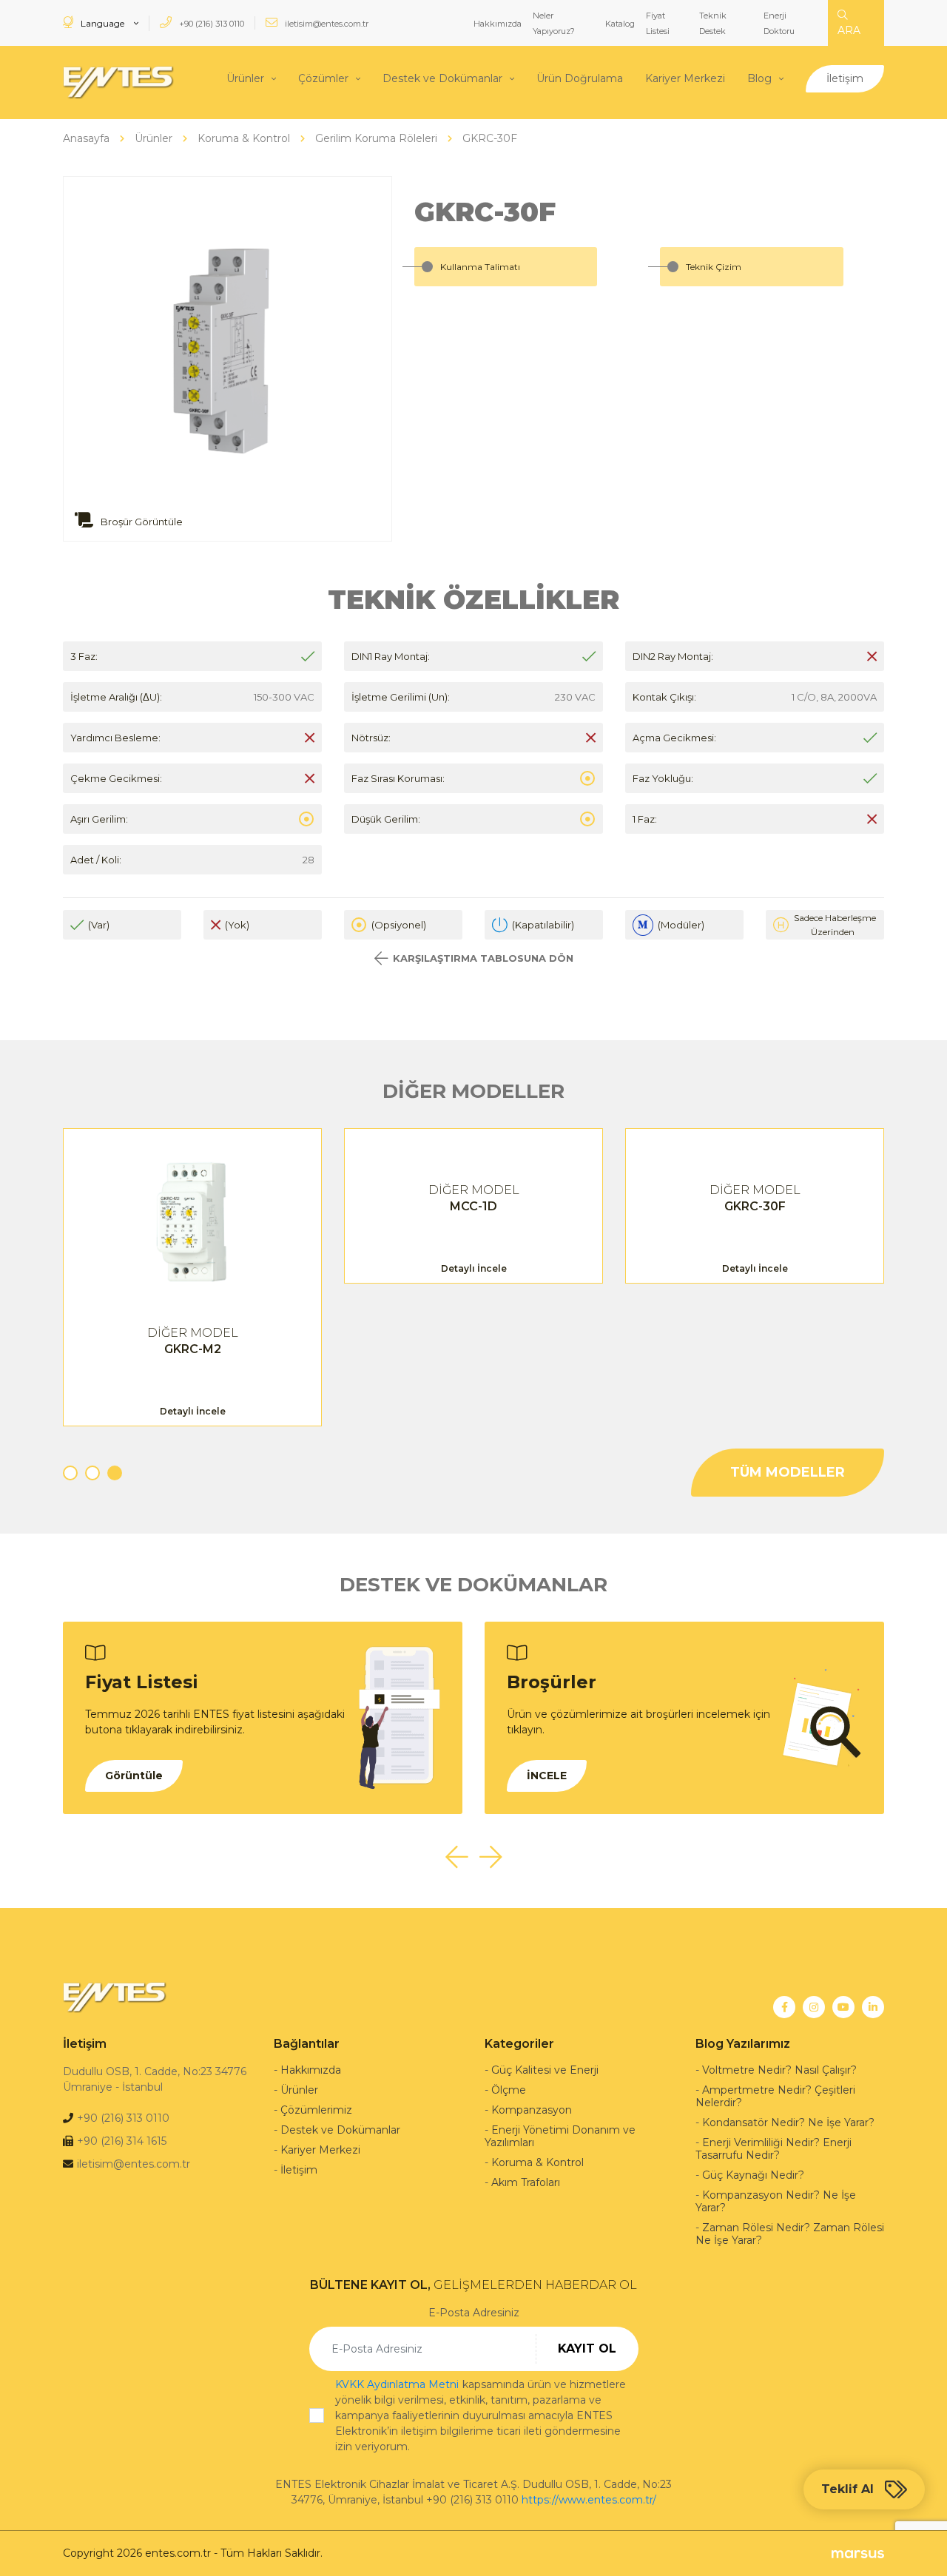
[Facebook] (784, 2007)
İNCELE (547, 1776)
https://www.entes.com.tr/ (589, 2500)
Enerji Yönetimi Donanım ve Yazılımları (560, 2136)
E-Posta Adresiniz (474, 2313)
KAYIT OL (587, 2349)
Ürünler (245, 78)
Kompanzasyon (532, 2110)
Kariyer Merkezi (685, 78)
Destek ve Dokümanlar (442, 78)
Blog (759, 78)
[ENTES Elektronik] (118, 82)
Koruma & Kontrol (537, 2162)
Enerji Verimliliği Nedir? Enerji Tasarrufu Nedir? (774, 2149)
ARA (849, 30)
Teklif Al (847, 2489)
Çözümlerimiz (316, 2110)
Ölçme (509, 2090)
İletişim (845, 78)
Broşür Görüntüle (141, 522)
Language (102, 23)
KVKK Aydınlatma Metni (397, 2384)
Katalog (620, 24)
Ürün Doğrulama (580, 78)
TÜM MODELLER (788, 1472)
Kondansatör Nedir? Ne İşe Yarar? (788, 2122)
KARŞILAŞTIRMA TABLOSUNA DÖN (483, 958)
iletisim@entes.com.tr (326, 24)
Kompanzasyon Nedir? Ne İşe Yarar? (776, 2201)
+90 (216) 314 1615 (122, 2141)
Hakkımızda (498, 24)
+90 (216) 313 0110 (210, 24)
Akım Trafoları (526, 2182)
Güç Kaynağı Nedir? (753, 2175)
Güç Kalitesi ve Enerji (545, 2070)
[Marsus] (858, 2553)
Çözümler (323, 78)
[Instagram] (814, 2007)
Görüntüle (134, 1776)
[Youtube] (843, 2007)
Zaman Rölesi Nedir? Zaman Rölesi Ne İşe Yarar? (790, 2234)
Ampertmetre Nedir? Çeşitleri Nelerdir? (775, 2096)
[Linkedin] (873, 2007)
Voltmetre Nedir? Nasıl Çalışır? (779, 2070)
